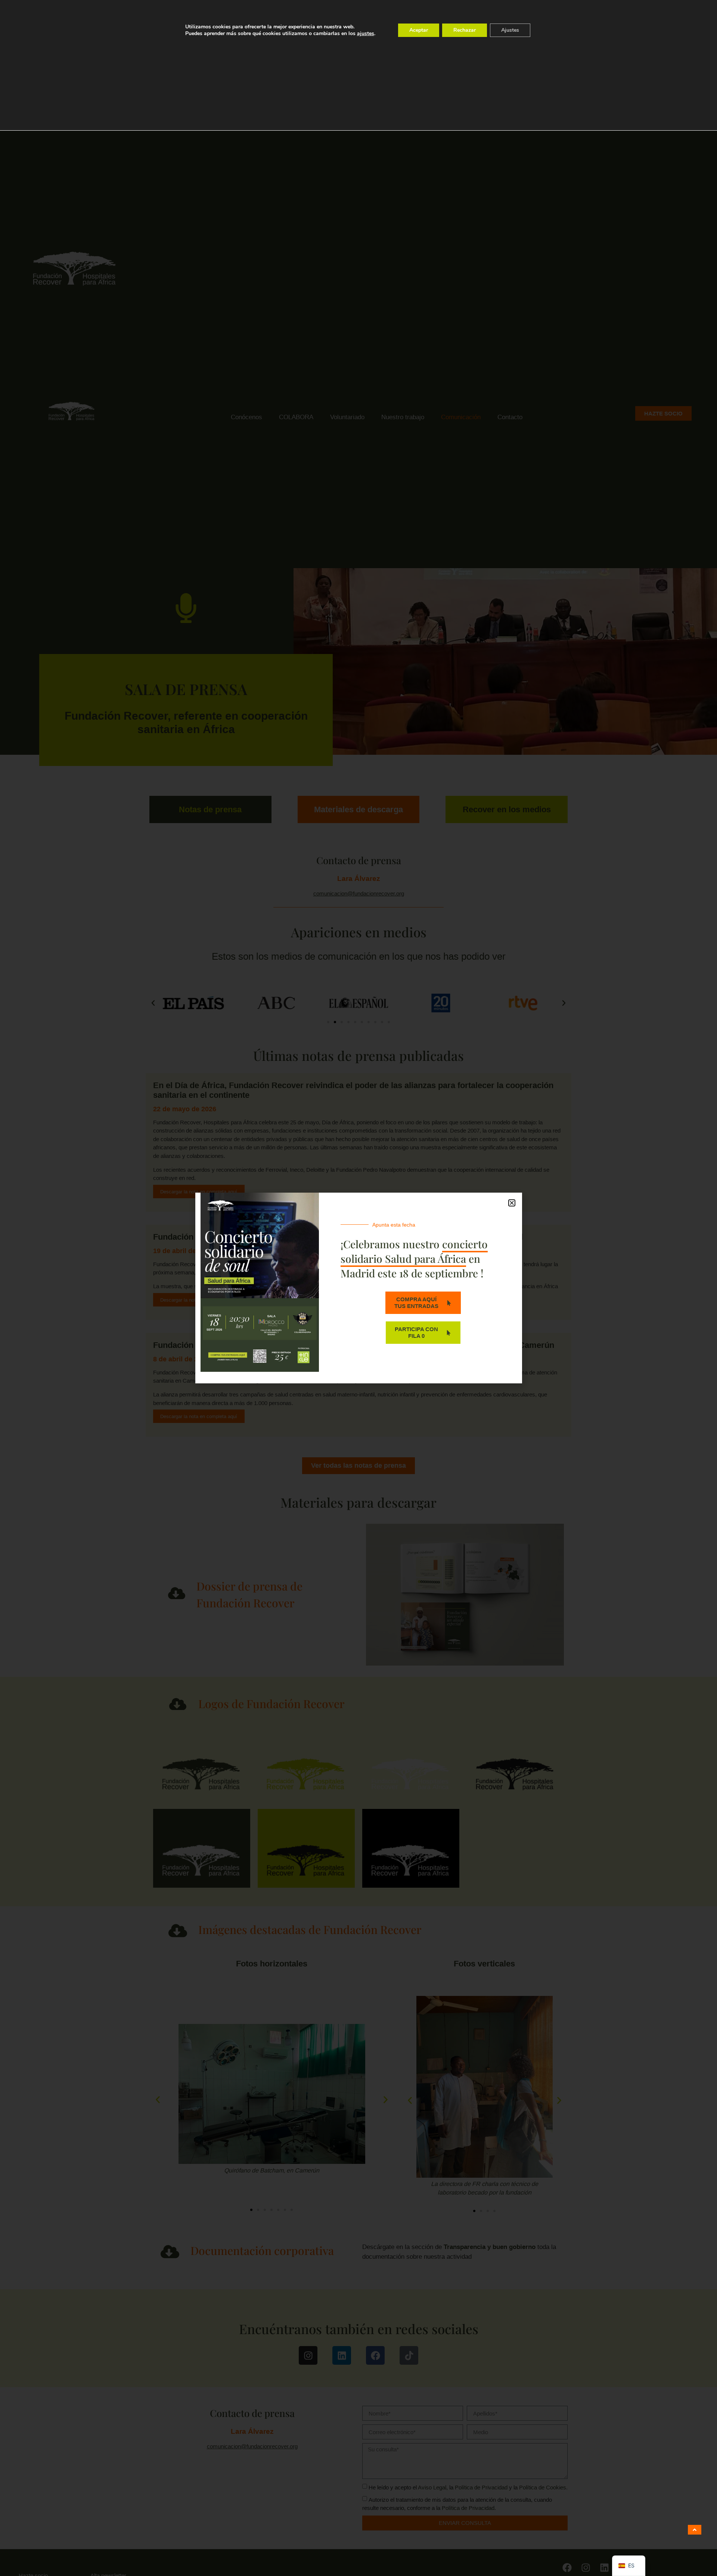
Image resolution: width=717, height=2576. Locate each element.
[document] (358, 1288)
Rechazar (465, 30)
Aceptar (419, 30)
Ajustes (510, 30)
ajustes (366, 34)
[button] (512, 1203)
